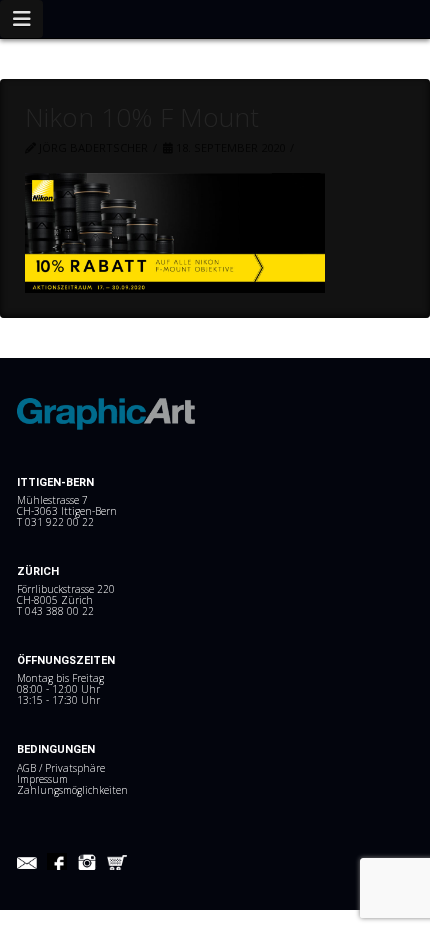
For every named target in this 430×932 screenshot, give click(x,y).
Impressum (42, 779)
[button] (21, 19)
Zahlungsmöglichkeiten (72, 790)
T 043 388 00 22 (55, 611)
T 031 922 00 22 (55, 522)
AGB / (31, 768)
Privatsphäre (75, 768)
